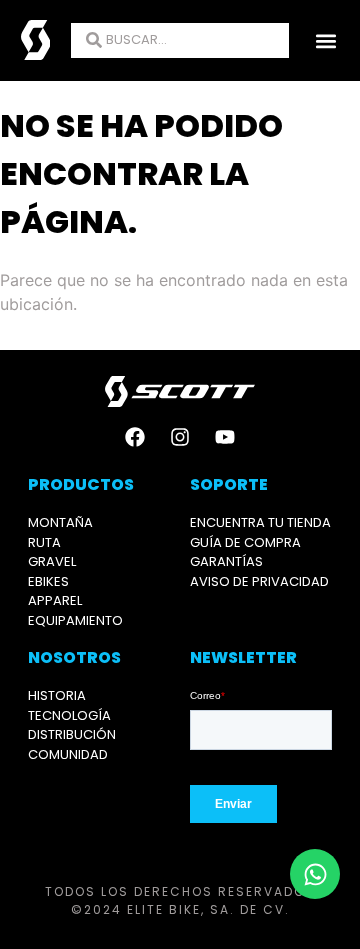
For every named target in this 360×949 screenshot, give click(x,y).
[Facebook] (135, 437)
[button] (325, 40)
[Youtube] (225, 437)
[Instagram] (180, 437)
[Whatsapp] (315, 874)
